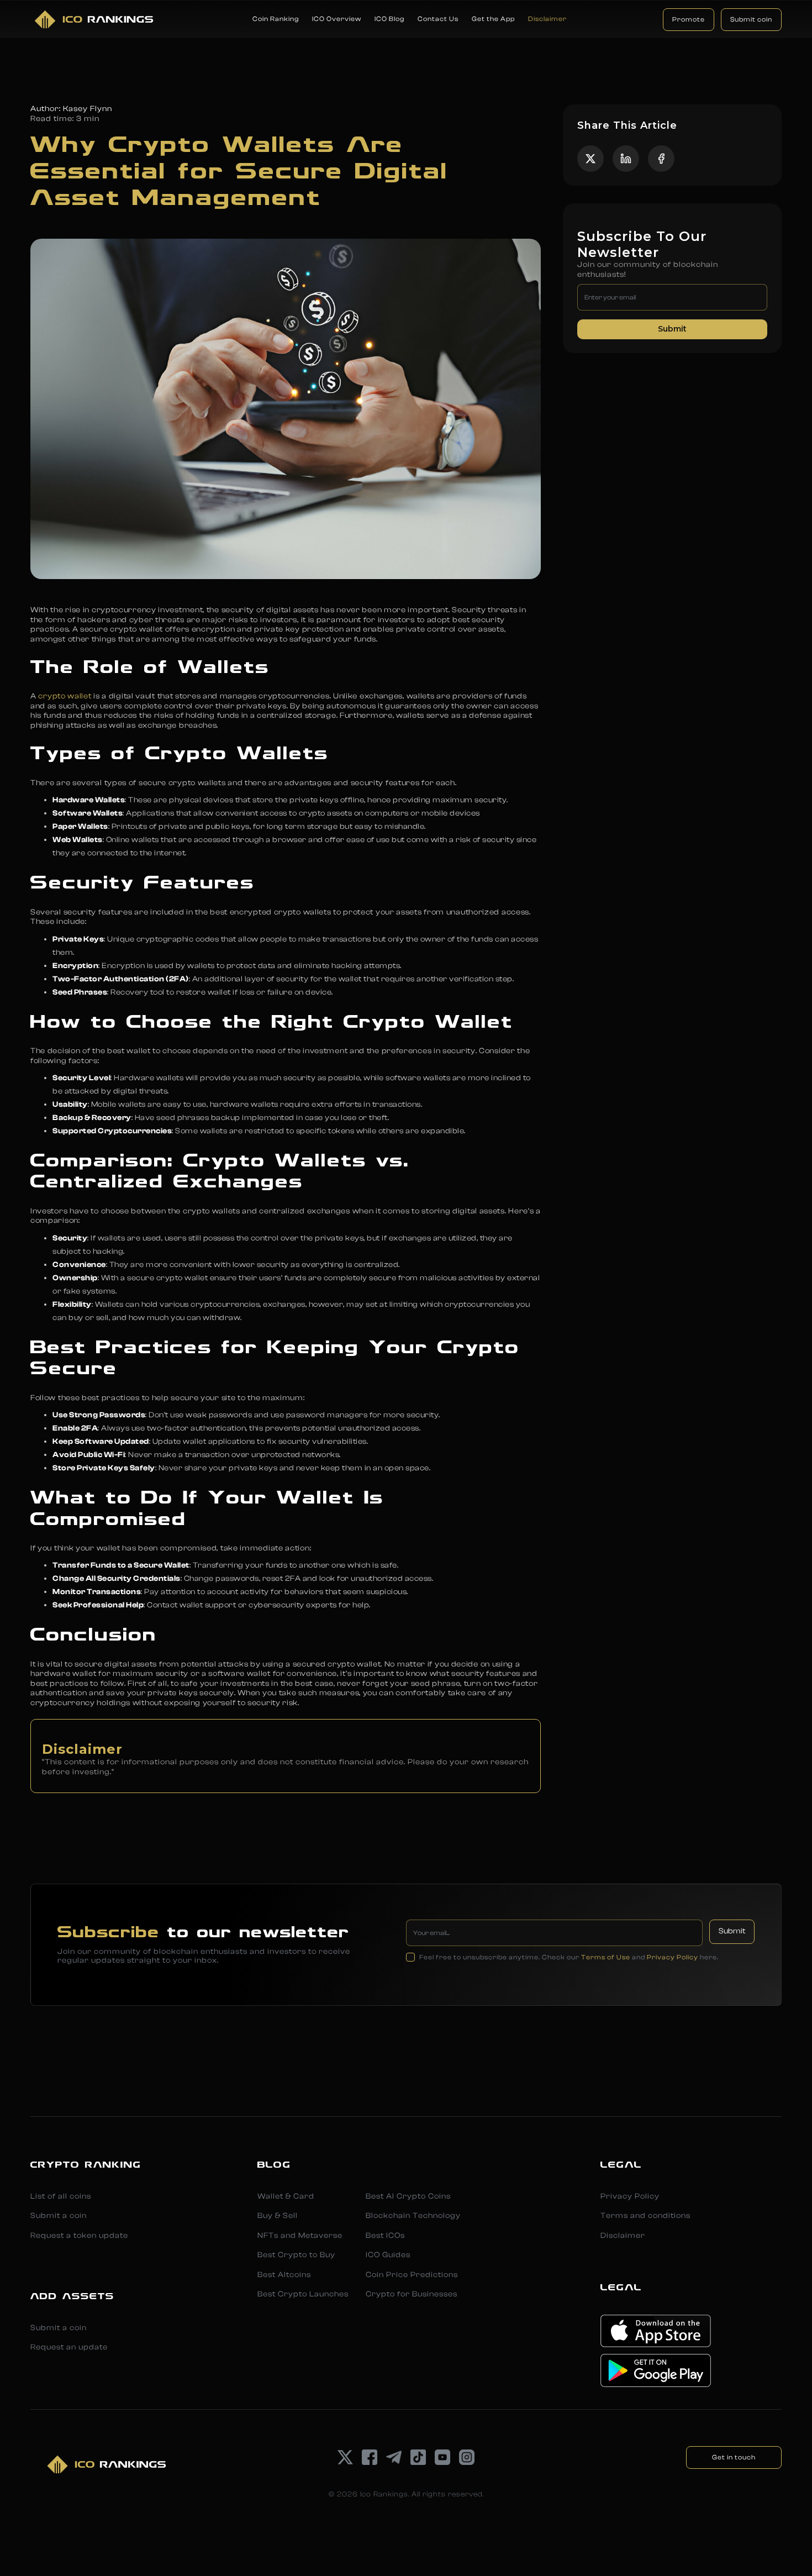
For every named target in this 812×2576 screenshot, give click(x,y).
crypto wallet (65, 696)
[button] (276, 19)
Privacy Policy (673, 1957)
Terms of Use (606, 1957)
